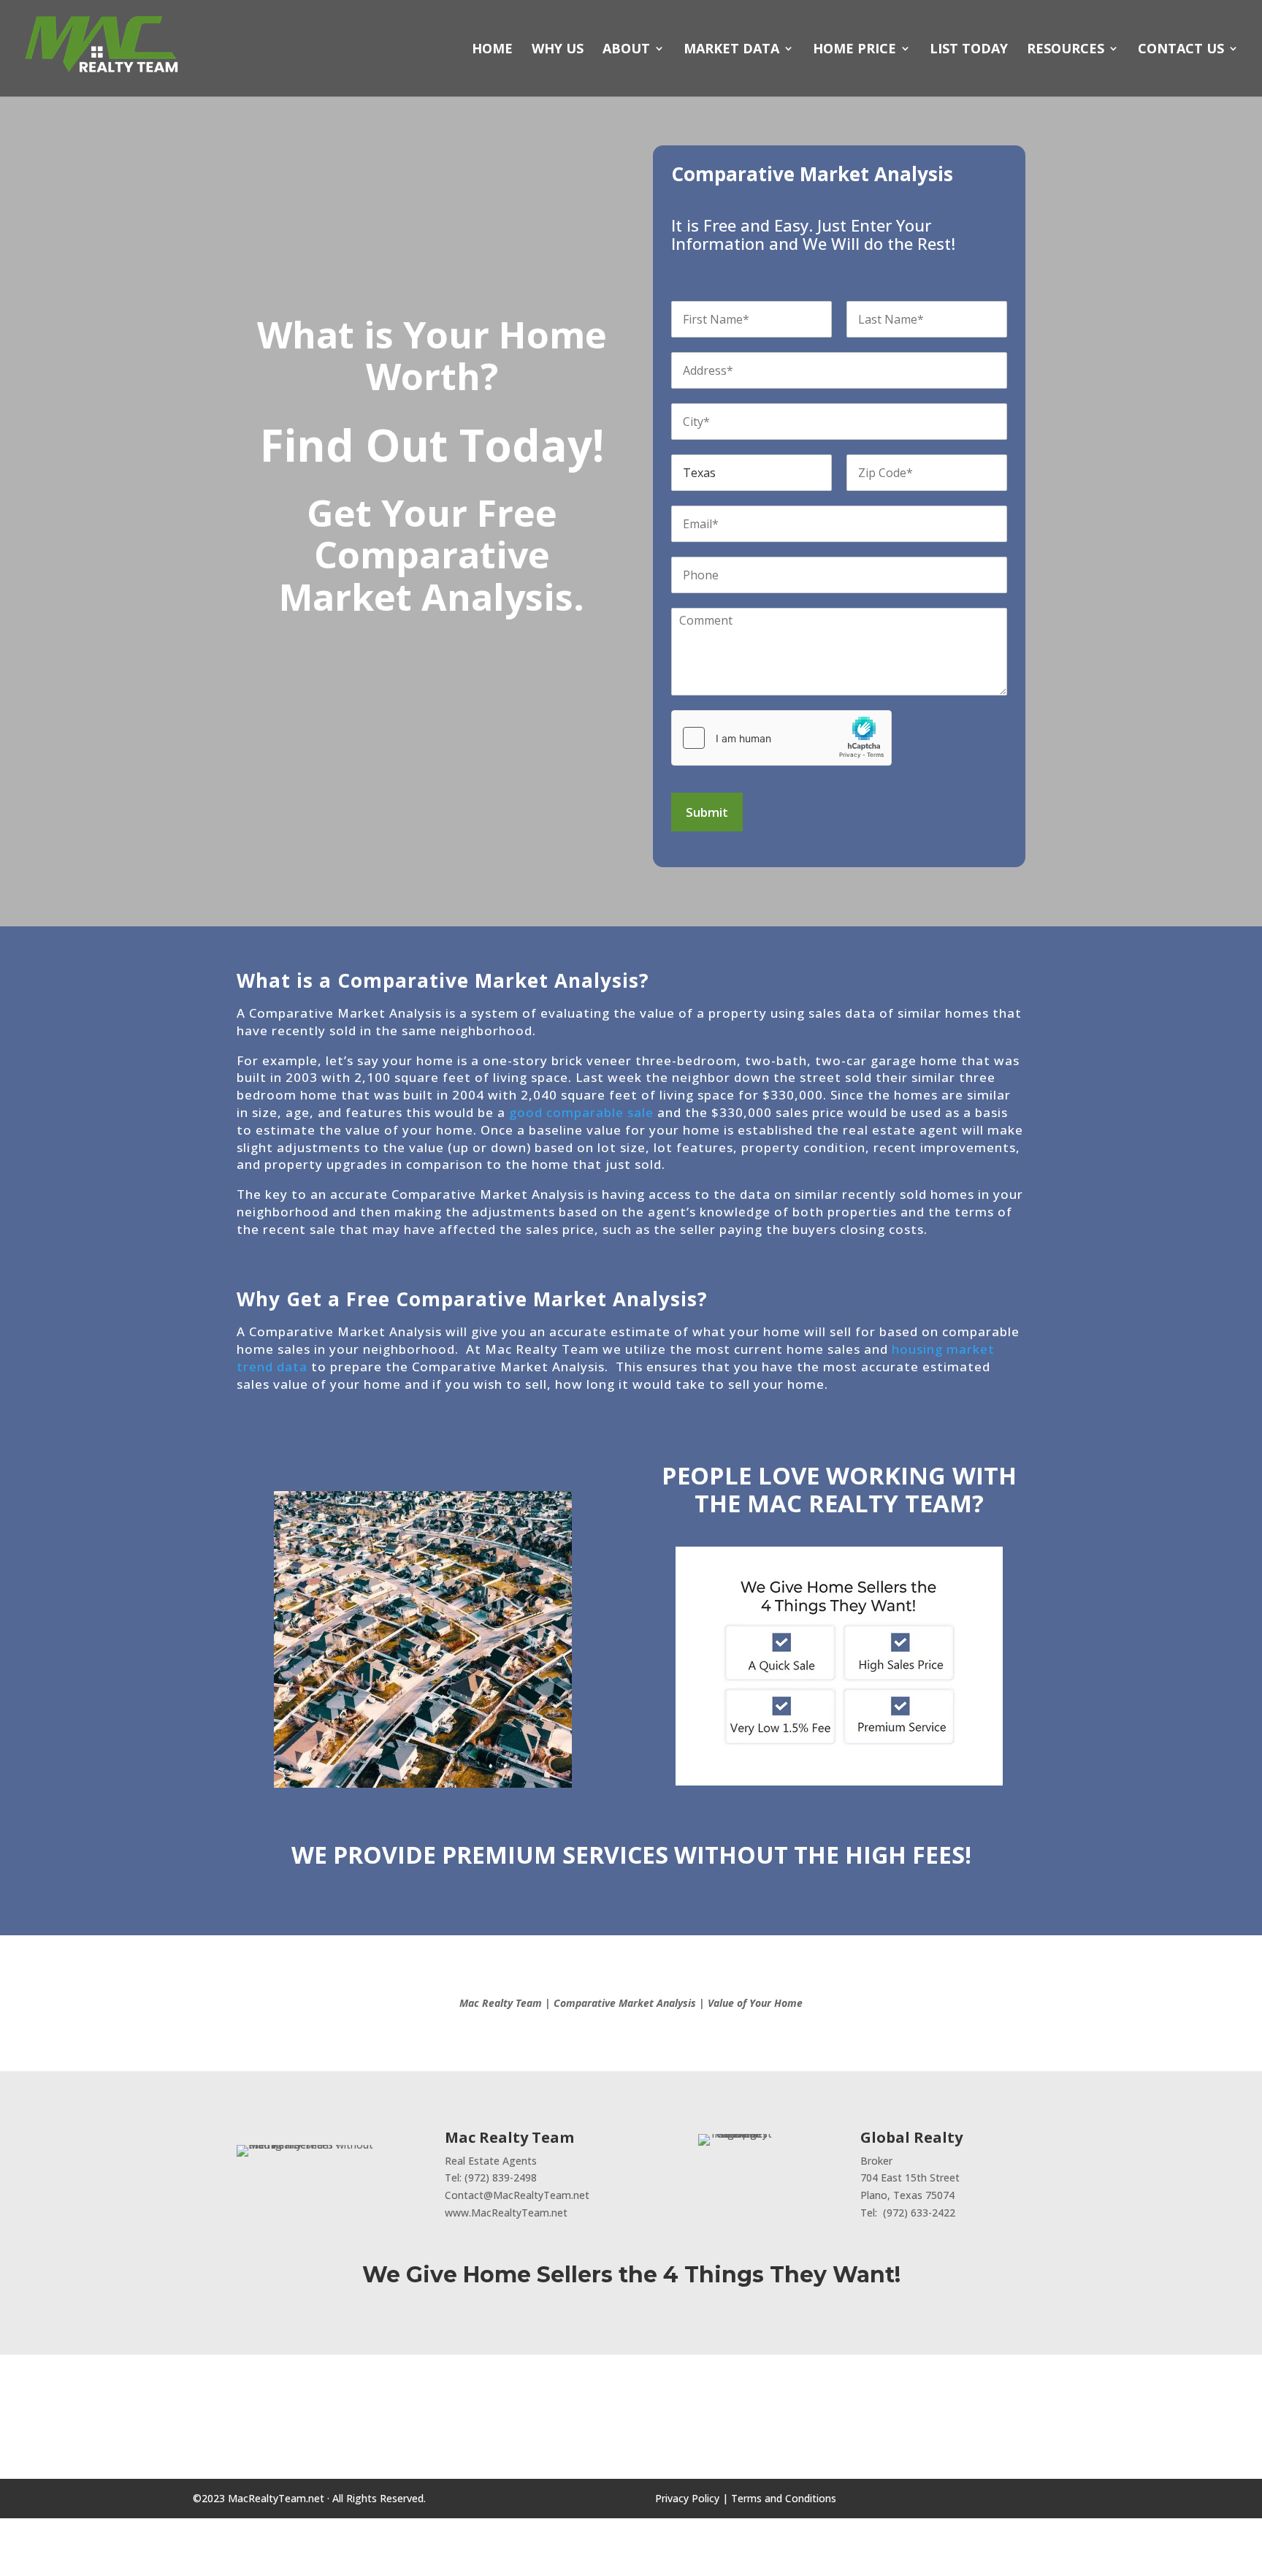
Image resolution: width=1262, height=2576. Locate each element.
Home (492, 50)
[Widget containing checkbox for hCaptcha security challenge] (781, 738)
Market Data (731, 50)
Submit (707, 812)
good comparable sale (581, 1112)
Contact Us (1181, 50)
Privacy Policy (687, 2498)
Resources (1066, 50)
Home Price (854, 50)
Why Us (558, 50)
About (626, 50)
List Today (969, 50)
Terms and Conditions (784, 2498)
